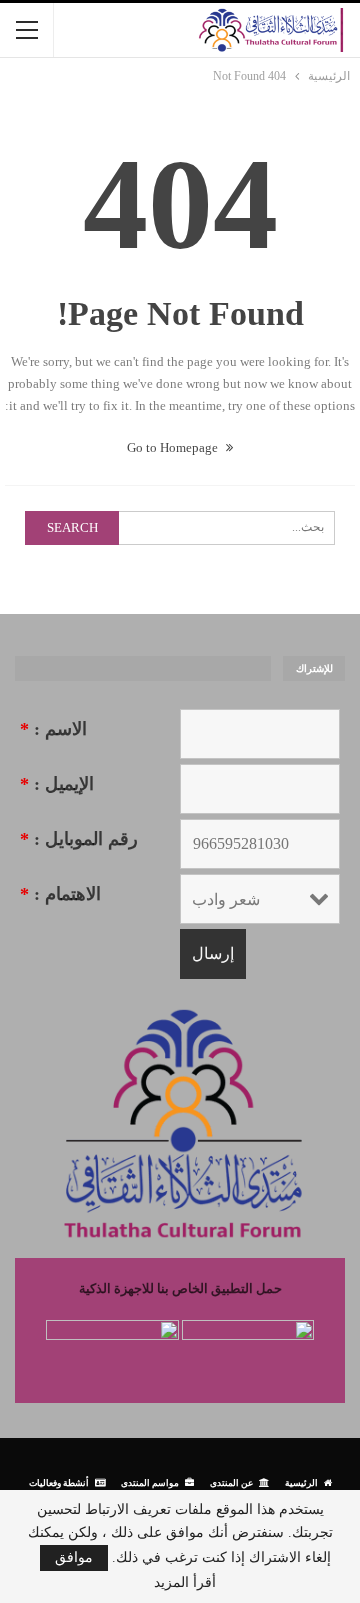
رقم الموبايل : (79, 839)
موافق (74, 1557)
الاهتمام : (60, 894)
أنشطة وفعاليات (59, 1482)
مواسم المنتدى (150, 1482)
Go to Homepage (174, 447)
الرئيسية (301, 1482)
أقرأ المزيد (185, 1583)
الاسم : (53, 729)
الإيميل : (57, 784)
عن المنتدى (231, 1482)
